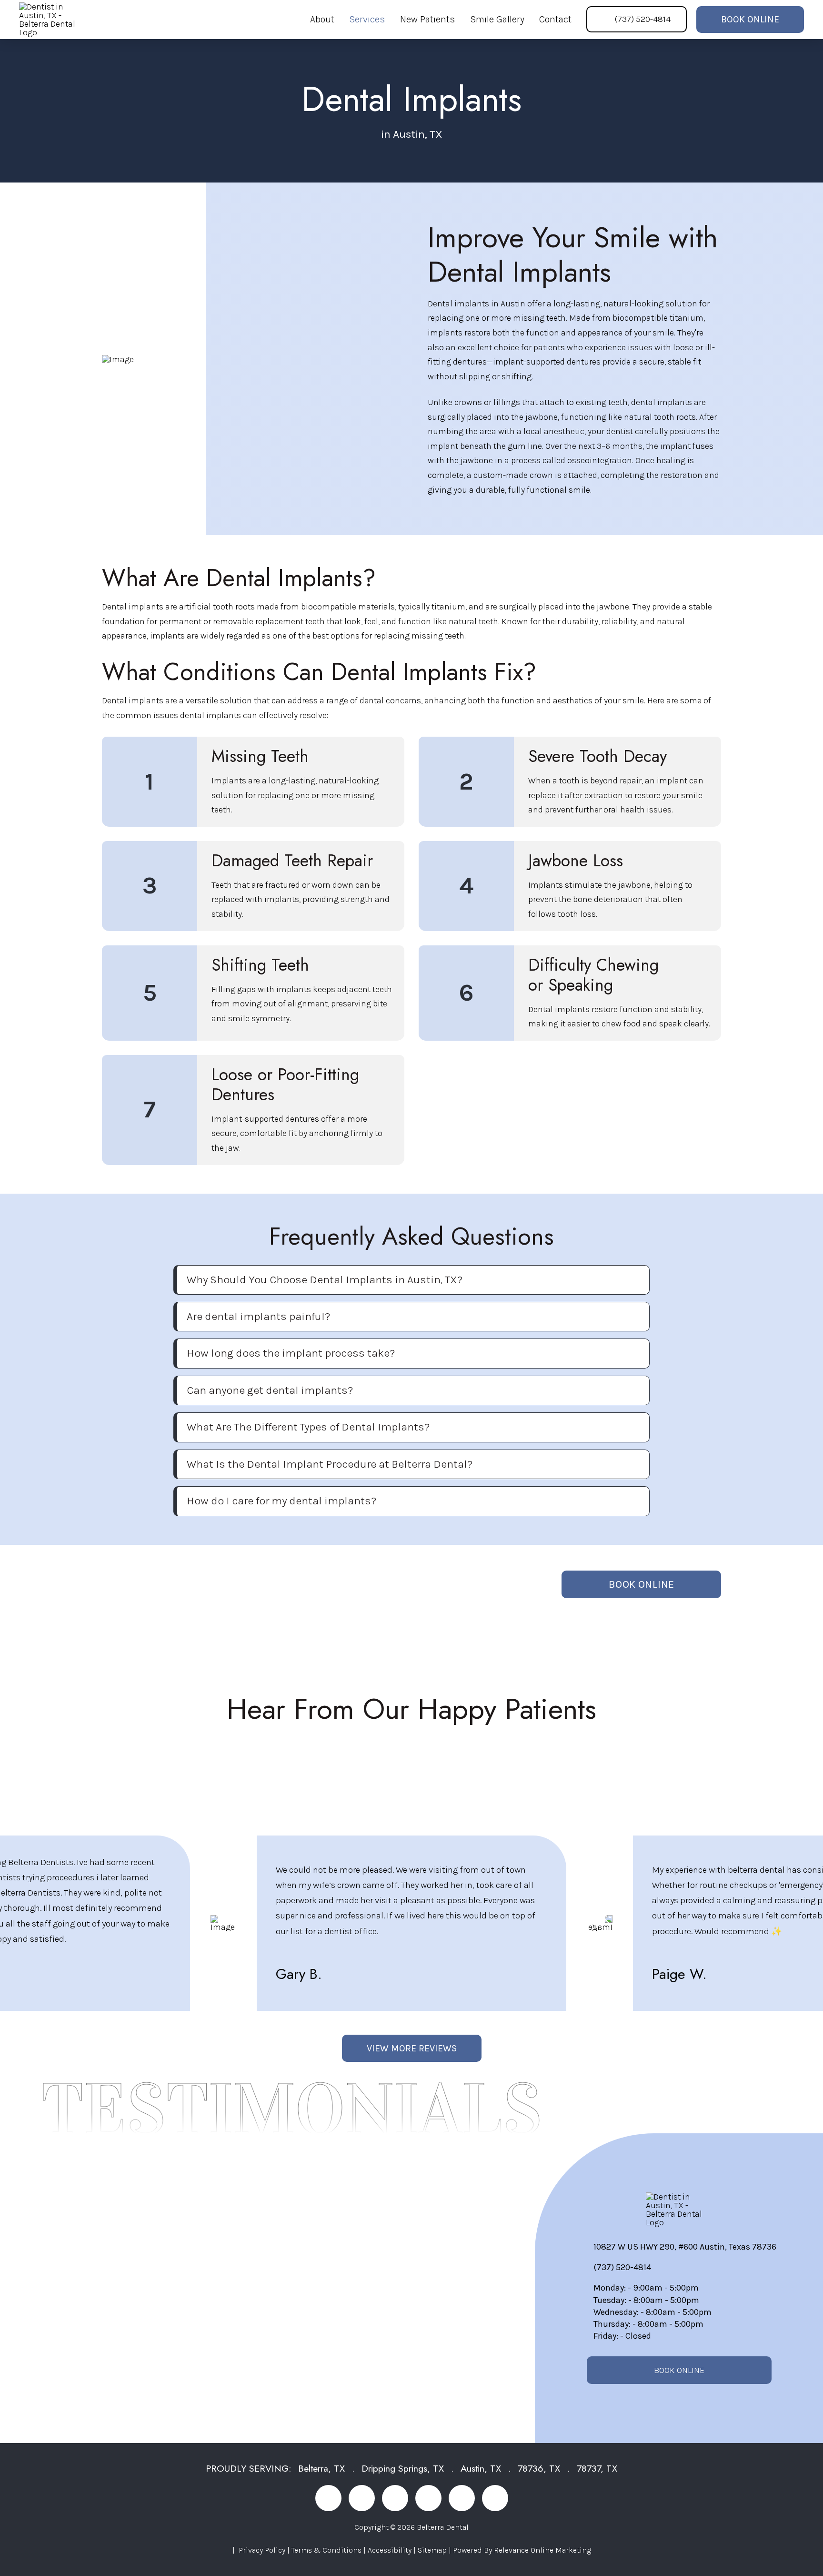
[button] (413, 1280)
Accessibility (390, 2550)
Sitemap (432, 2550)
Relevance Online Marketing (542, 2550)
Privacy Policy (262, 2550)
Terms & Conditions (326, 2550)
